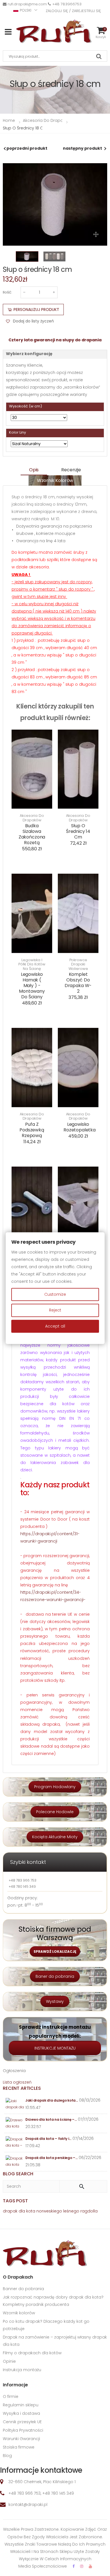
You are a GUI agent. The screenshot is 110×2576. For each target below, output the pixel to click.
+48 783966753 (67, 4)
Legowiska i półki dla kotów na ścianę (32, 964)
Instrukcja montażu (22, 2370)
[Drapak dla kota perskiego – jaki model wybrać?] (15, 2162)
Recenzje (71, 470)
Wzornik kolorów (55, 480)
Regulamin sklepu (21, 2405)
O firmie (11, 2396)
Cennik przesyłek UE (22, 2422)
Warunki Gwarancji (21, 2439)
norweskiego (49, 2211)
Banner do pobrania (23, 2289)
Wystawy (55, 2001)
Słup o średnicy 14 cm (78, 831)
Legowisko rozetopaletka (80, 1127)
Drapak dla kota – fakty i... (48, 2139)
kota (31, 2211)
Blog (7, 2456)
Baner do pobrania (55, 1976)
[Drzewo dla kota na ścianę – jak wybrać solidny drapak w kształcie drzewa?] (15, 2123)
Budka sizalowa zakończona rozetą (32, 834)
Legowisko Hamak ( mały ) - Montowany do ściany (32, 986)
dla (22, 2211)
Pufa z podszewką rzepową (32, 1130)
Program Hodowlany (55, 1787)
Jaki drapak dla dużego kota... (52, 2100)
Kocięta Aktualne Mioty (55, 1837)
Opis (34, 470)
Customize (55, 1295)
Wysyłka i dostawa (21, 2413)
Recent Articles (22, 2088)
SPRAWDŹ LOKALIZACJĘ (55, 1951)
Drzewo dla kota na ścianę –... (51, 2119)
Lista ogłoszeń (17, 2082)
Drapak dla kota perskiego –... (51, 2158)
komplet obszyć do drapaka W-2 (78, 983)
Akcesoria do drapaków (32, 818)
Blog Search (18, 2174)
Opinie (9, 2361)
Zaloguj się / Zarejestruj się (73, 11)
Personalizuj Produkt (36, 310)
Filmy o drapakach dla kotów (32, 2353)
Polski (26, 10)
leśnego (71, 2211)
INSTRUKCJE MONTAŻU (55, 2048)
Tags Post (15, 2201)
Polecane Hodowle (55, 1812)
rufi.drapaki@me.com (27, 4)
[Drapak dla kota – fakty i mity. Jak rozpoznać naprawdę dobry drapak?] (15, 2143)
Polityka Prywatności (23, 2430)
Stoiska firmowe (19, 2447)
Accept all (55, 1326)
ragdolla (89, 2211)
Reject (55, 1310)
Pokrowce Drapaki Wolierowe (78, 964)
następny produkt (82, 148)
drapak (10, 2211)
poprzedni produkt (27, 148)
